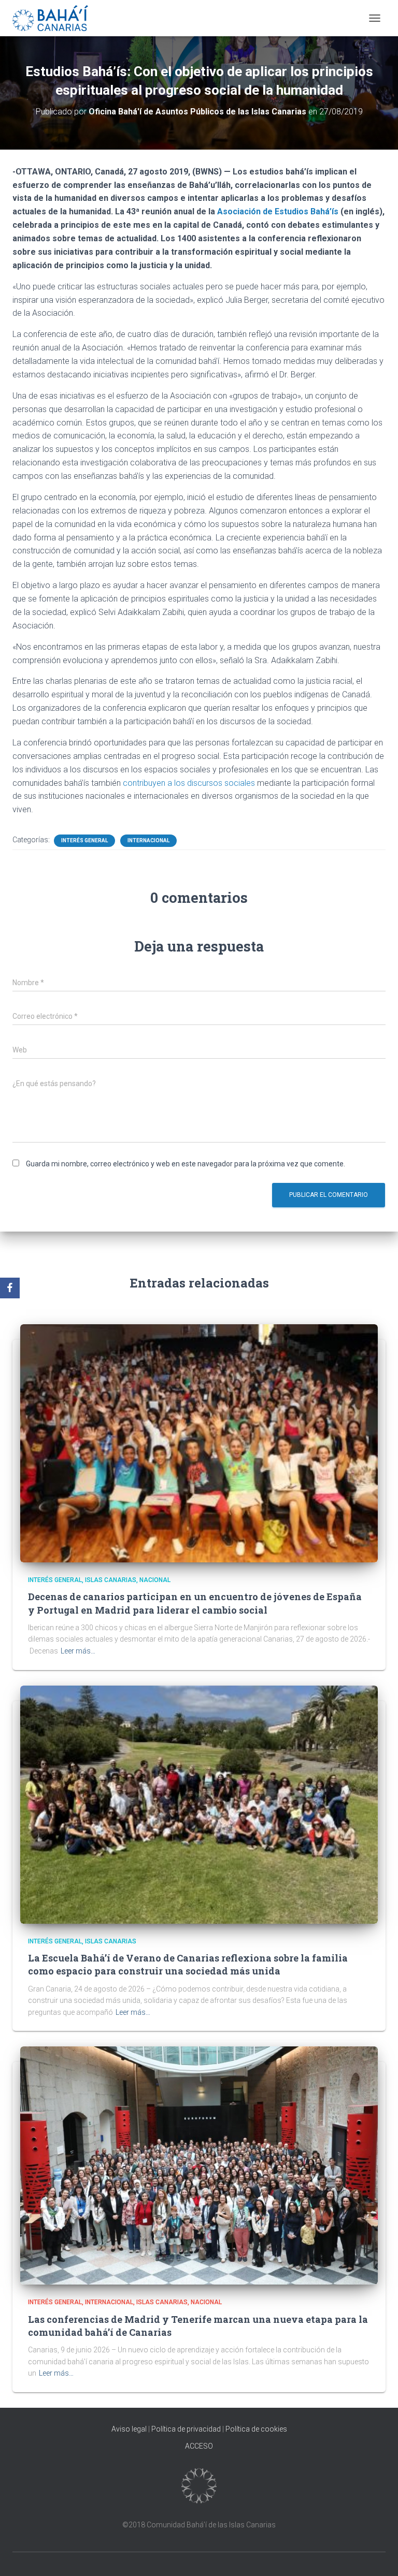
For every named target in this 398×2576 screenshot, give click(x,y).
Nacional (155, 1580)
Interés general (84, 840)
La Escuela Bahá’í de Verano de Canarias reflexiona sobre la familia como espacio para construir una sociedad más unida (188, 1964)
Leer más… (78, 1651)
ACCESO (199, 2446)
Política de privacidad (186, 2429)
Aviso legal (130, 2429)
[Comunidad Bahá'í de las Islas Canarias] (54, 18)
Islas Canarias (111, 1580)
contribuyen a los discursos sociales (189, 783)
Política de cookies (256, 2429)
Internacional (148, 840)
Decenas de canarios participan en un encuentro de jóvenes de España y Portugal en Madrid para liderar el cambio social (195, 1603)
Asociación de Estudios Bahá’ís (278, 211)
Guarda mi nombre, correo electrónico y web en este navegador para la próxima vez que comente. (186, 1164)
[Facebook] (10, 1288)
